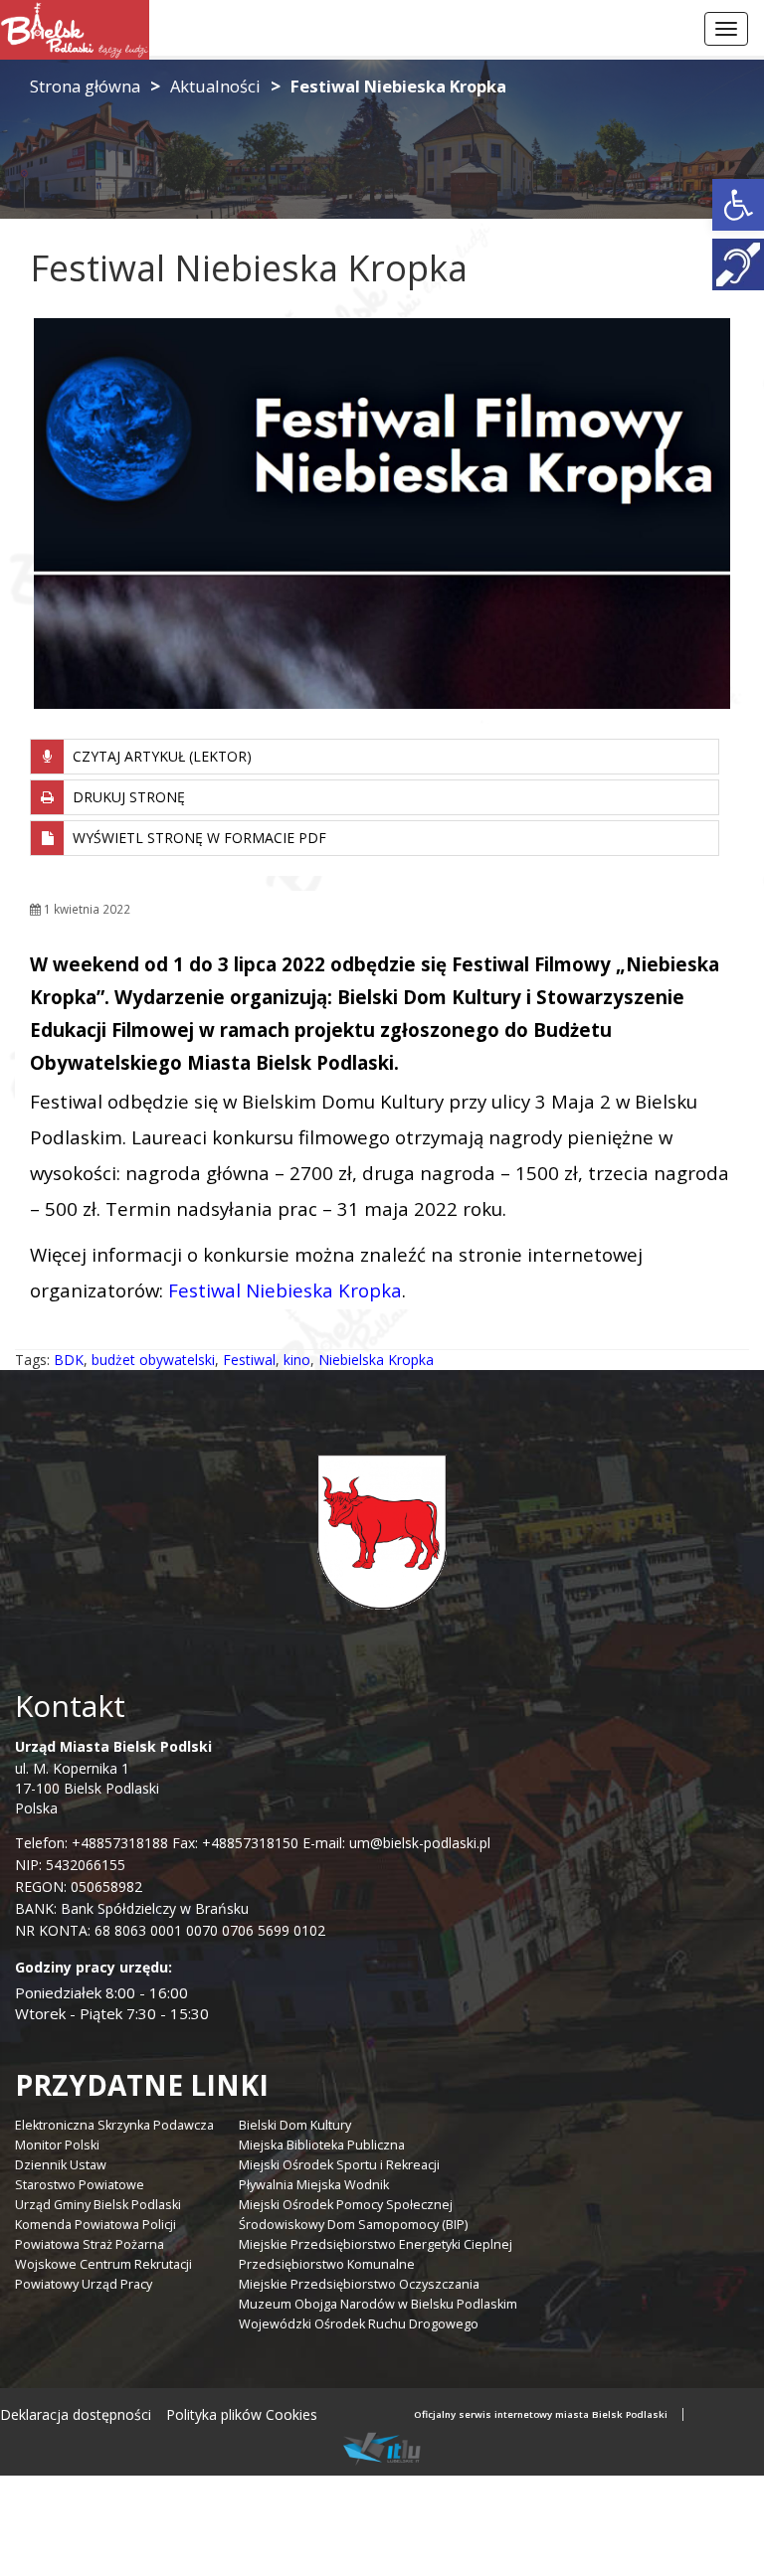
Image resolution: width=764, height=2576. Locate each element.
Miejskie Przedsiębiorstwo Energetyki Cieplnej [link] (376, 2244)
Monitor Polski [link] (57, 2145)
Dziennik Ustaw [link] (61, 2165)
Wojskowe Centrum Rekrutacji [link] (103, 2264)
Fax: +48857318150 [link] (235, 1843)
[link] (738, 205)
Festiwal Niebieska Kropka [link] (285, 1290)
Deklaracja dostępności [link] (76, 2414)
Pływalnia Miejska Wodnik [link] (314, 2185)
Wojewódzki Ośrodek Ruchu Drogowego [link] (359, 2324)
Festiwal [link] (249, 1360)
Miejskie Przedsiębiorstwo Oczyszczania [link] (359, 2284)
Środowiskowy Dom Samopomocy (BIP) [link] (353, 2225)
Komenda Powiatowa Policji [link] (95, 2225)
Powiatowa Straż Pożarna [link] (90, 2244)
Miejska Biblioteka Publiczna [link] (322, 2145)
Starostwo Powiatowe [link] (80, 2185)
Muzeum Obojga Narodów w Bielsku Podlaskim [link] (378, 2304)
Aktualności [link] (215, 86)
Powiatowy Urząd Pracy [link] (84, 2284)
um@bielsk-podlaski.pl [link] (418, 1843)
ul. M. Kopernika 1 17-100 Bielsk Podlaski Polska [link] (113, 1777)
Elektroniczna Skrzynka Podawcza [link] (114, 2125)
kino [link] (297, 1360)
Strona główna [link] (85, 86)
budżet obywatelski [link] (153, 1360)
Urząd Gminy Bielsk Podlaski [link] (98, 2205)
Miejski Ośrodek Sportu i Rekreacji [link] (339, 2165)
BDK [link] (69, 1360)
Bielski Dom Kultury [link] (295, 2125)
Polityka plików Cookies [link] (242, 2414)
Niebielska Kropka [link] (376, 1360)
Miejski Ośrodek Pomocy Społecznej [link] (346, 2205)
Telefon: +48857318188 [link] (92, 1843)
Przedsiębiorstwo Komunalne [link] (327, 2264)
